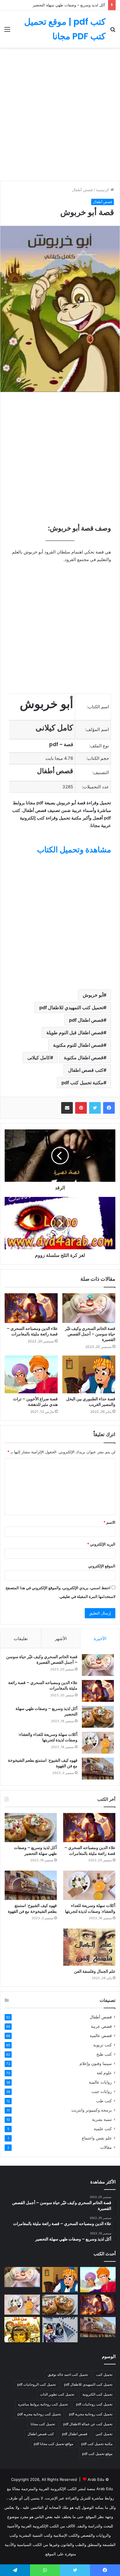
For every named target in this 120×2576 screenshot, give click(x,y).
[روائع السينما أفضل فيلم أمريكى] (60, 2330)
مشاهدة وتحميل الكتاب (74, 850)
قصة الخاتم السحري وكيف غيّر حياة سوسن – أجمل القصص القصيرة (90, 1334)
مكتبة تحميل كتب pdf (82, 1083)
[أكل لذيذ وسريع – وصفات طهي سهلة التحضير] (98, 1717)
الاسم (109, 1522)
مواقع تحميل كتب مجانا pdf (53, 2444)
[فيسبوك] (109, 1108)
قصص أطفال (82, 190)
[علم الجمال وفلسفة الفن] (89, 1947)
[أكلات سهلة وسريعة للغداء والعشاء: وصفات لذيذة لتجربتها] (98, 1743)
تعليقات (21, 1639)
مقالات (106, 2147)
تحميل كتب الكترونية (97, 2394)
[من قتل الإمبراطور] (22, 2330)
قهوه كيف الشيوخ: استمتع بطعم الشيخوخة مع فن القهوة (43, 1763)
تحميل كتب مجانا (43, 2424)
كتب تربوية (103, 2045)
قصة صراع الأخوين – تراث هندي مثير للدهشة (35, 1402)
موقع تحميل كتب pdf (97, 2454)
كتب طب (104, 2101)
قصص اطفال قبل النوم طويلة (75, 1032)
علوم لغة (104, 2073)
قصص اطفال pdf (86, 1020)
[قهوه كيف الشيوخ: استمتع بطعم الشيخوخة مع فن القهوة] (98, 1769)
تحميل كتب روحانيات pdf (94, 2404)
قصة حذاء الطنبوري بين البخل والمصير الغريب (91, 1402)
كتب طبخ (104, 2054)
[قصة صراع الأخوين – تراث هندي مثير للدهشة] (31, 1374)
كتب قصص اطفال (86, 1070)
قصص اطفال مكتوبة (84, 1058)
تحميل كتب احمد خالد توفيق (68, 2374)
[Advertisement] (60, 116)
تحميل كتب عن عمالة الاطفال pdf (88, 2424)
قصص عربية (101, 2026)
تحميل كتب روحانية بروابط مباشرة (43, 2404)
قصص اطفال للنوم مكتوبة (78, 1045)
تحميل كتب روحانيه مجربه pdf (39, 2414)
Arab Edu (96, 2479)
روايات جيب (102, 2091)
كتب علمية (103, 2129)
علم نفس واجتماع (97, 2138)
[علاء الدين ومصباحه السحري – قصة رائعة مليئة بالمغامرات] (31, 1308)
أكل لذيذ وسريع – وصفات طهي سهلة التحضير (69, 5)
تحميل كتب (104, 2374)
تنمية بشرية (102, 2119)
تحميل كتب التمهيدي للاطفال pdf (71, 1007)
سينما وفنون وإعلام (96, 2064)
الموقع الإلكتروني (102, 1566)
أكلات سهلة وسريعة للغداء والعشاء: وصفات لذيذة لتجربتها (48, 1737)
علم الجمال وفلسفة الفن (95, 1971)
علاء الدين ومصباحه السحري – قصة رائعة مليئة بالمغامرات (32, 1331)
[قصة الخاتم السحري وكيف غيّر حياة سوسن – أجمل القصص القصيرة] (89, 1308)
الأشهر (61, 1639)
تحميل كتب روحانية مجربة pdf (91, 2414)
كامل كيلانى (39, 1058)
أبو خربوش (93, 995)
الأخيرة (100, 1639)
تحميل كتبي (104, 2434)
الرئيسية (103, 190)
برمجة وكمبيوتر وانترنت (92, 2110)
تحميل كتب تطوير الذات (57, 2394)
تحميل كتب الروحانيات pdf (37, 2384)
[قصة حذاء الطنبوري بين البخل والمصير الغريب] (89, 1374)
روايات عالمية (100, 2082)
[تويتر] (95, 1108)
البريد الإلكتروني (101, 1544)
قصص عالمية (101, 2036)
